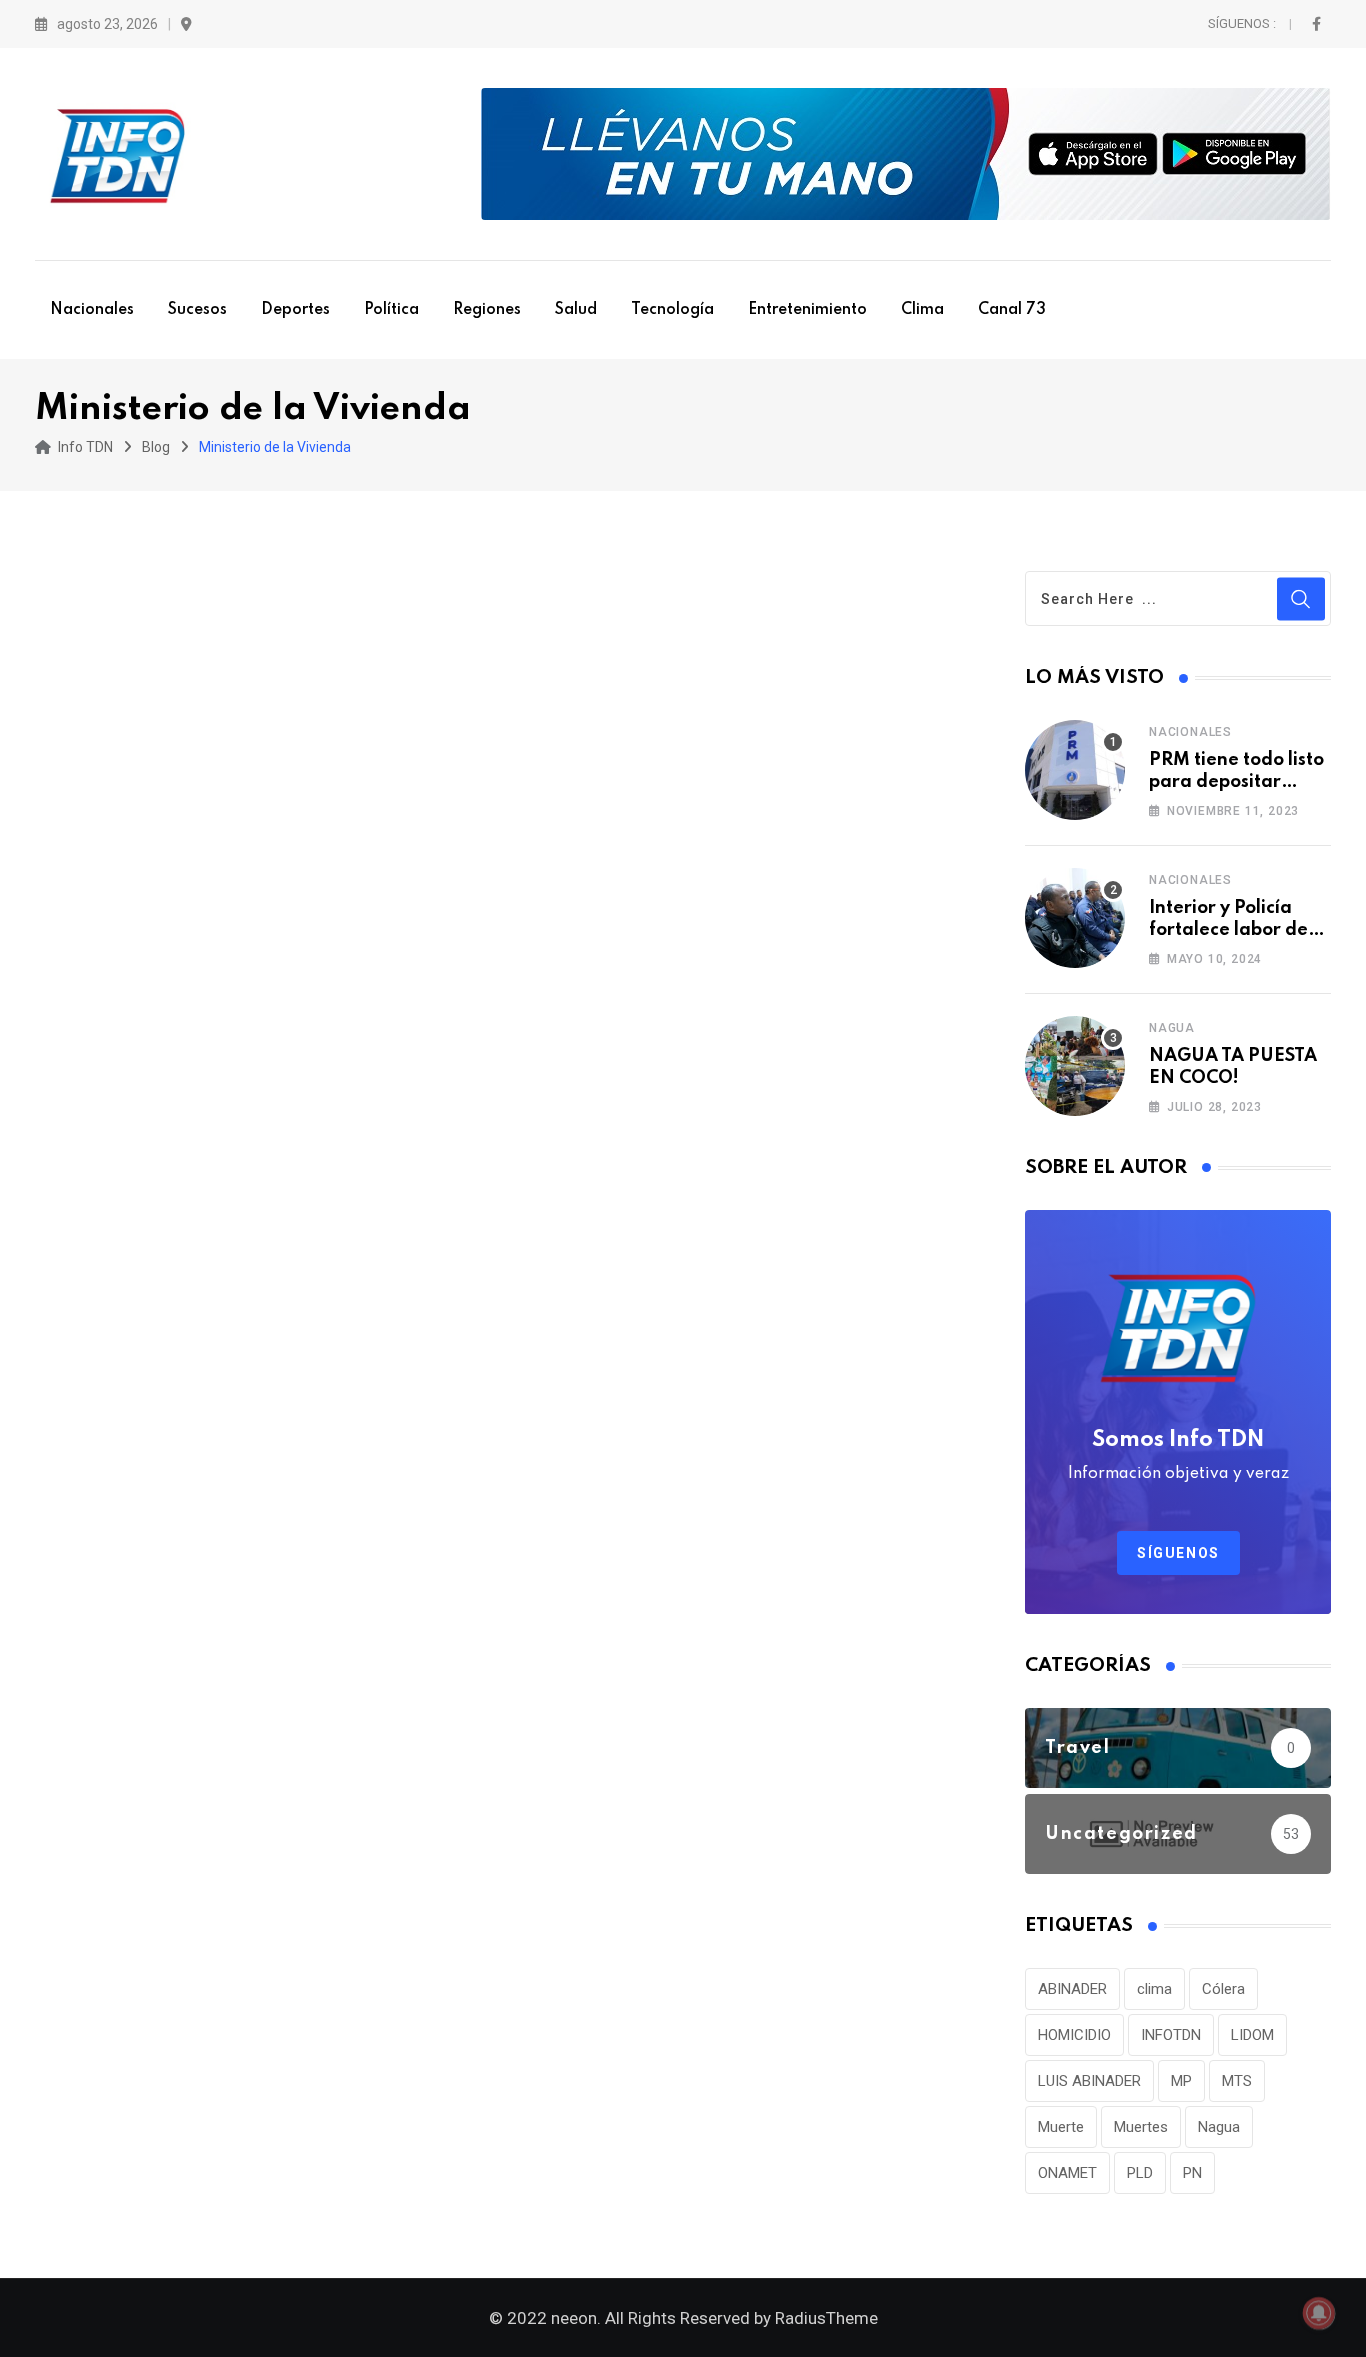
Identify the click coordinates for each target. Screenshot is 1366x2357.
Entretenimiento (807, 310)
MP (1181, 2081)
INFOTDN (1171, 2035)
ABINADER (1072, 1989)
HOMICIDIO (1074, 2035)
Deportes (295, 310)
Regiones (487, 310)
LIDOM (1252, 2035)
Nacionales (92, 310)
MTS (1237, 2081)
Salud (576, 310)
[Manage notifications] (1319, 2313)
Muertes (1141, 2127)
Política (391, 310)
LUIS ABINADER (1089, 2081)
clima (1154, 1989)
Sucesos (197, 310)
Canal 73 (1012, 310)
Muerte (1061, 2127)
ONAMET (1067, 2173)
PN (1192, 2173)
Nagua (1172, 1028)
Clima (922, 310)
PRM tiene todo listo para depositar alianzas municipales (1240, 782)
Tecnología (672, 310)
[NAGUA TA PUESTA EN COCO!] (1075, 1066)
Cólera (1223, 1989)
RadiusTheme (826, 2318)
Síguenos (1178, 1553)
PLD (1140, 2173)
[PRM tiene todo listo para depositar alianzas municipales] (1075, 770)
